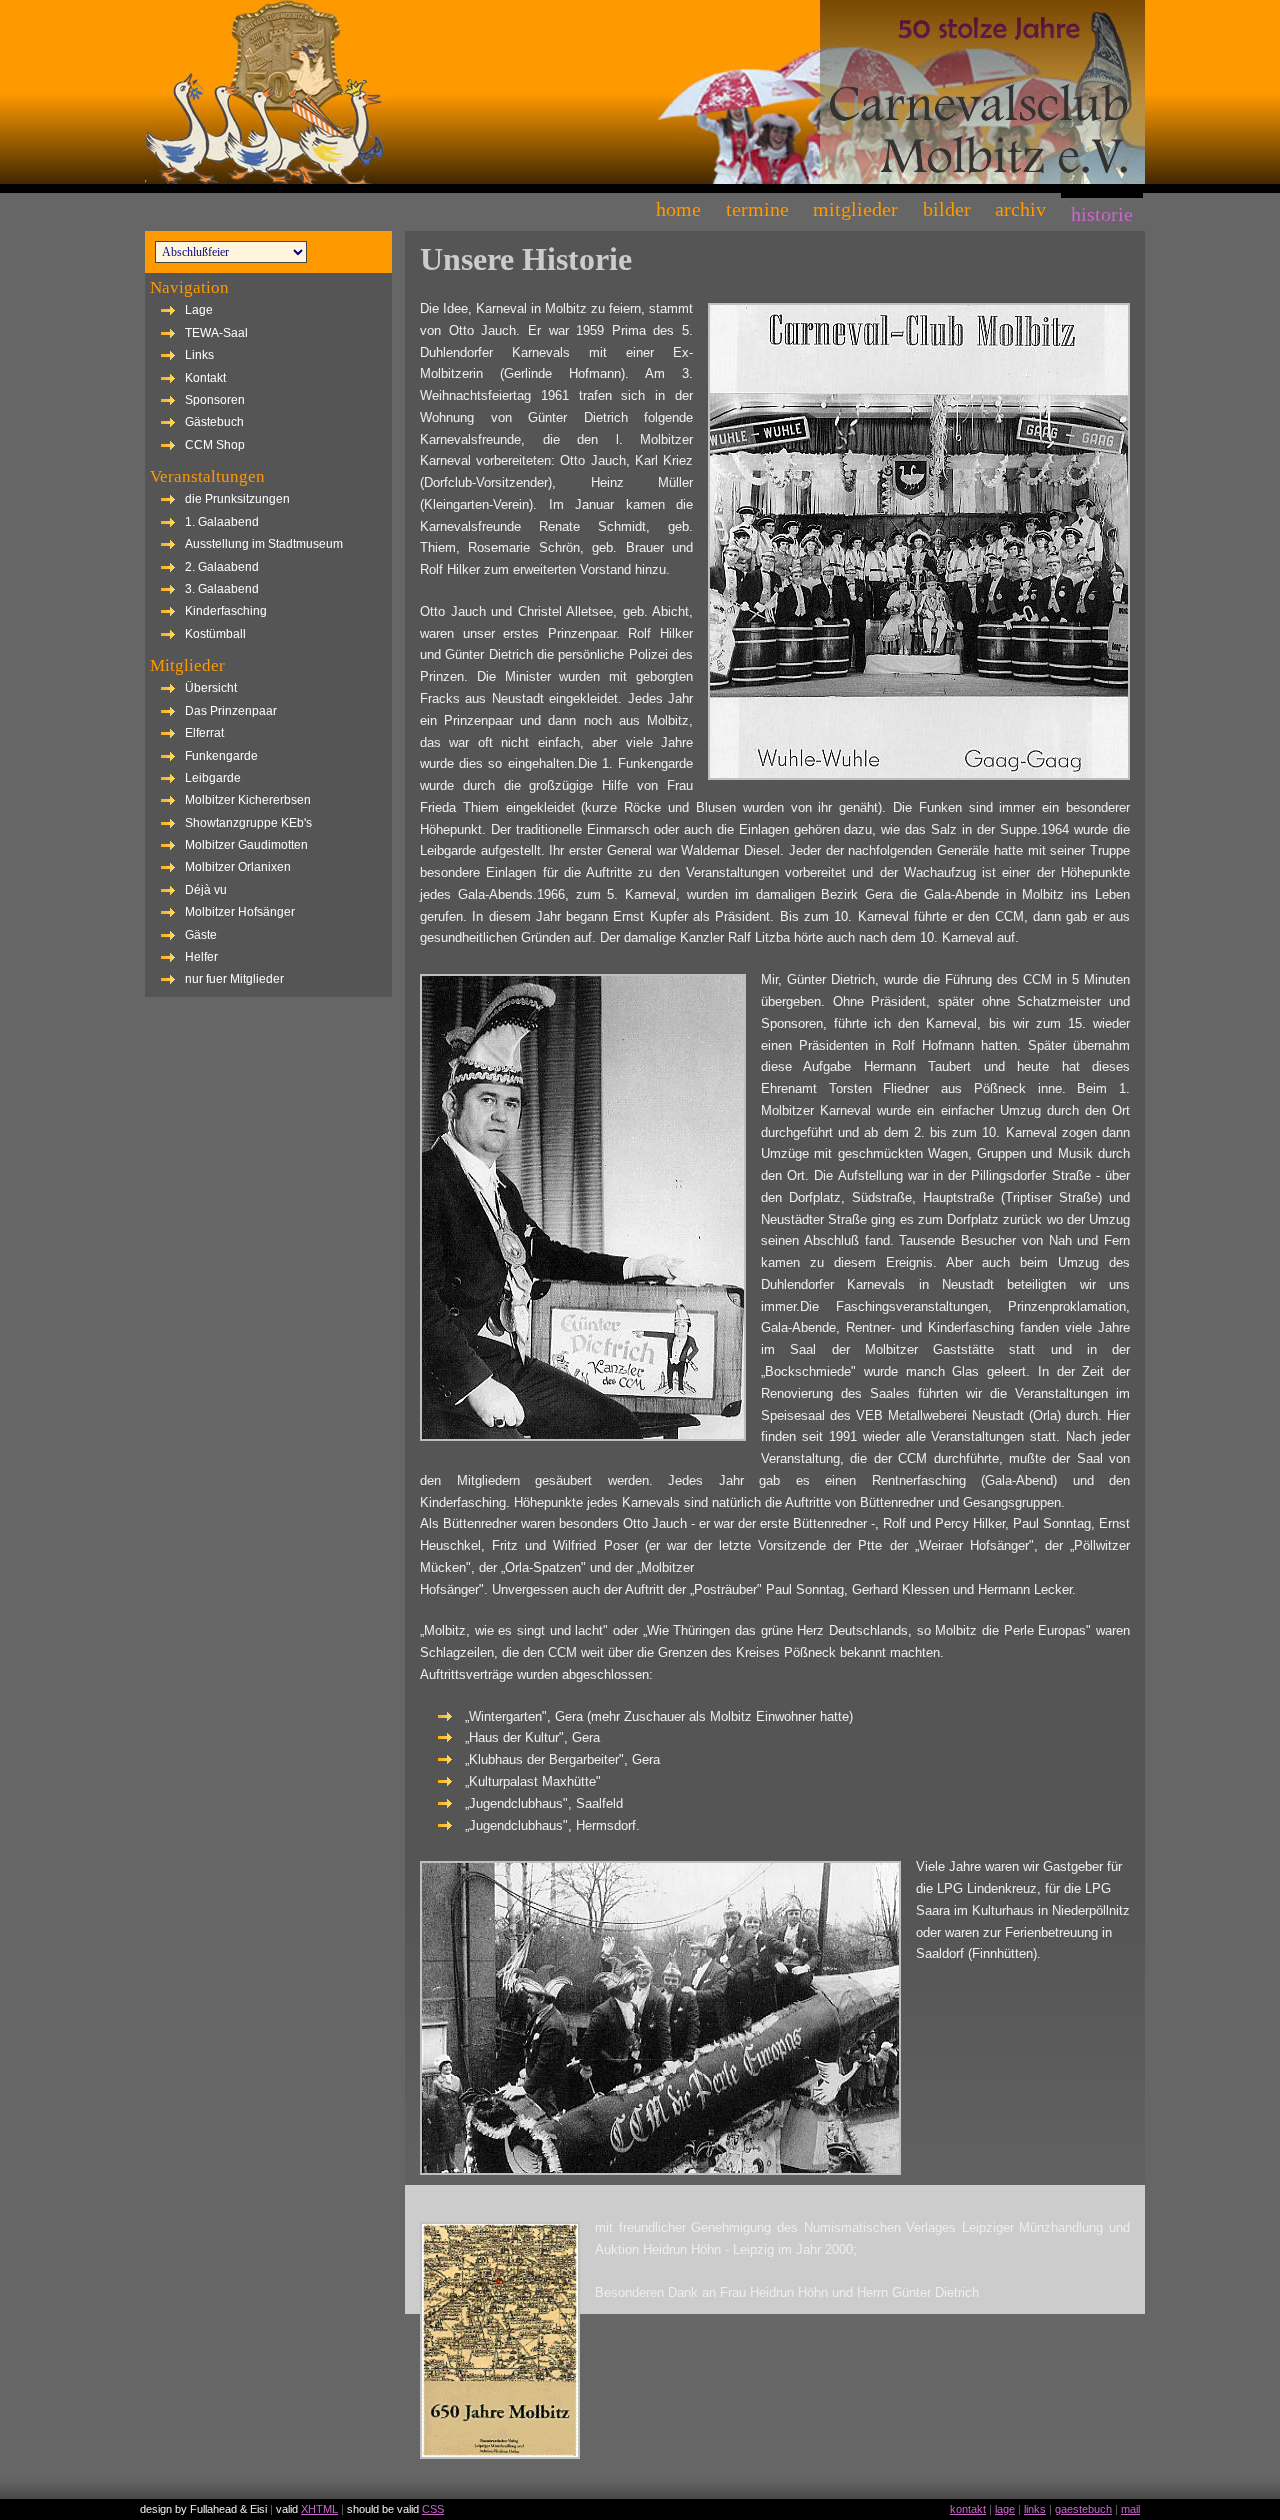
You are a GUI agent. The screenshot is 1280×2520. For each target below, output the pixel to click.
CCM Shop (215, 445)
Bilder (947, 209)
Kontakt (205, 378)
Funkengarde (221, 756)
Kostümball (215, 634)
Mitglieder (855, 209)
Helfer (201, 957)
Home (678, 209)
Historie (1102, 214)
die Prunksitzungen (237, 499)
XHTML (319, 2509)
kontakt (968, 2509)
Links (199, 355)
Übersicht (211, 688)
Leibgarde (213, 778)
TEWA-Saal (216, 333)
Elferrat (204, 733)
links (1035, 2509)
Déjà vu (206, 890)
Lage (199, 310)
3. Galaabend (222, 589)
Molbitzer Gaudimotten (246, 845)
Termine (757, 209)
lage (1005, 2509)
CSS (433, 2509)
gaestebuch (1083, 2509)
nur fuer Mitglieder (234, 979)
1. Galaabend (222, 522)
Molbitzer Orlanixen (238, 867)
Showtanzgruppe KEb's (248, 823)
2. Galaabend (222, 567)
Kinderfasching (226, 611)
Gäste (201, 935)
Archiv (1020, 209)
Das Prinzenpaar (231, 711)
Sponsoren (215, 400)
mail (1130, 2509)
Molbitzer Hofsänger (240, 912)
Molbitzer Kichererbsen (248, 800)
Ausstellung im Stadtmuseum (264, 544)
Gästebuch (214, 422)
